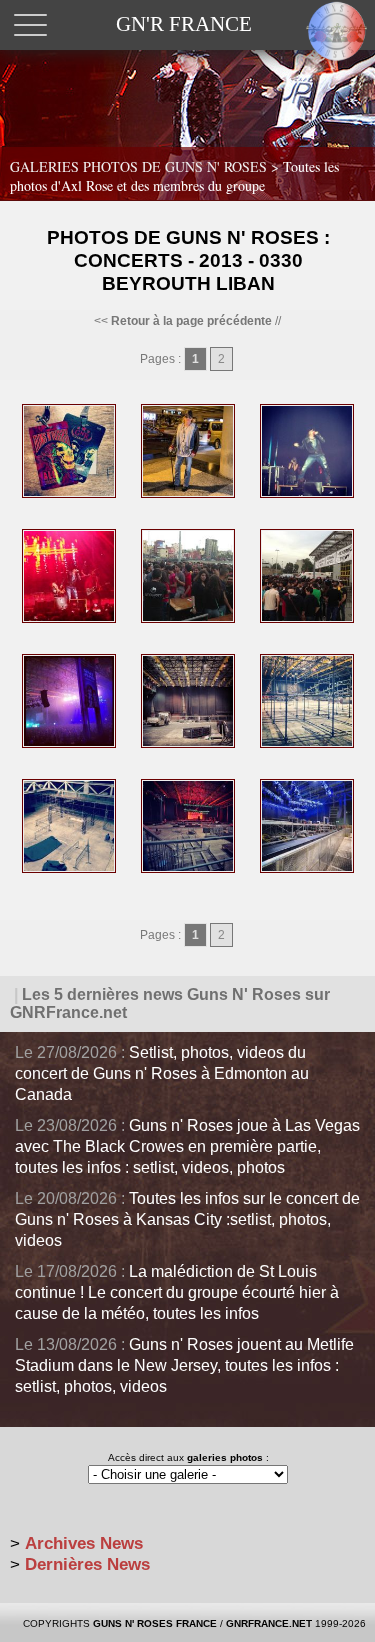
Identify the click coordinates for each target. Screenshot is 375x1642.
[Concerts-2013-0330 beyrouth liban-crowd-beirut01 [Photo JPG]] (188, 619)
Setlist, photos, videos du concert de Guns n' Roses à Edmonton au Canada (162, 1073)
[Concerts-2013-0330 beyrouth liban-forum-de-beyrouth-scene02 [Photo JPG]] (307, 744)
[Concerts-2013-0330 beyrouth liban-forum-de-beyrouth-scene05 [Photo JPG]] (307, 869)
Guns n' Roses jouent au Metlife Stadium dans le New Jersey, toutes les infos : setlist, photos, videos (184, 1365)
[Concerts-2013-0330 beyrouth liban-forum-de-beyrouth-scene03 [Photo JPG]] (69, 869)
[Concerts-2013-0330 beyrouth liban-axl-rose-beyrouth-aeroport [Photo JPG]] (188, 494)
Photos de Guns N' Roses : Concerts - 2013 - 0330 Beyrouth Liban (188, 260)
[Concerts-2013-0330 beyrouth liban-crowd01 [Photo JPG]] (69, 744)
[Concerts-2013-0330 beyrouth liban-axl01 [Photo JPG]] (307, 494)
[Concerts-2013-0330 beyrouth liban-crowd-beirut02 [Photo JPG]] (307, 619)
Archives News (84, 1543)
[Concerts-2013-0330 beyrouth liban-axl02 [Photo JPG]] (69, 619)
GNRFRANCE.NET (269, 1623)
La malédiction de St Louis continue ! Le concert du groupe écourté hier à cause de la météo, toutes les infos (177, 1292)
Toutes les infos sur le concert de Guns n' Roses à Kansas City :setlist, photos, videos (187, 1219)
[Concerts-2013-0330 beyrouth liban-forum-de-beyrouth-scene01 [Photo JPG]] (188, 744)
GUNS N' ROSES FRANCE (155, 1623)
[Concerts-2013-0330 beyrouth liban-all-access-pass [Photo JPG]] (69, 494)
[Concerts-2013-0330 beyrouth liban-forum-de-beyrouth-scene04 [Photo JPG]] (188, 869)
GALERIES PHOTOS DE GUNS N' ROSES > (174, 176)
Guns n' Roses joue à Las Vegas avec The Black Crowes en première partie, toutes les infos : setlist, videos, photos (187, 1146)
